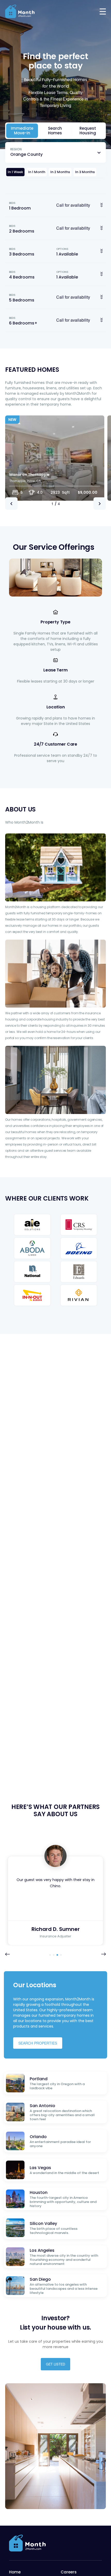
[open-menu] (103, 11)
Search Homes (55, 131)
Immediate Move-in (22, 131)
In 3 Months (85, 172)
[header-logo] (20, 11)
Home (15, 2572)
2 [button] (54, 1955)
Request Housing (88, 131)
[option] (55, 458)
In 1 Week (15, 172)
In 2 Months (60, 172)
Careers (69, 2572)
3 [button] (57, 1955)
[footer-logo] (28, 2543)
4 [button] (61, 1955)
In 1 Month (37, 172)
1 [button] (50, 1955)
